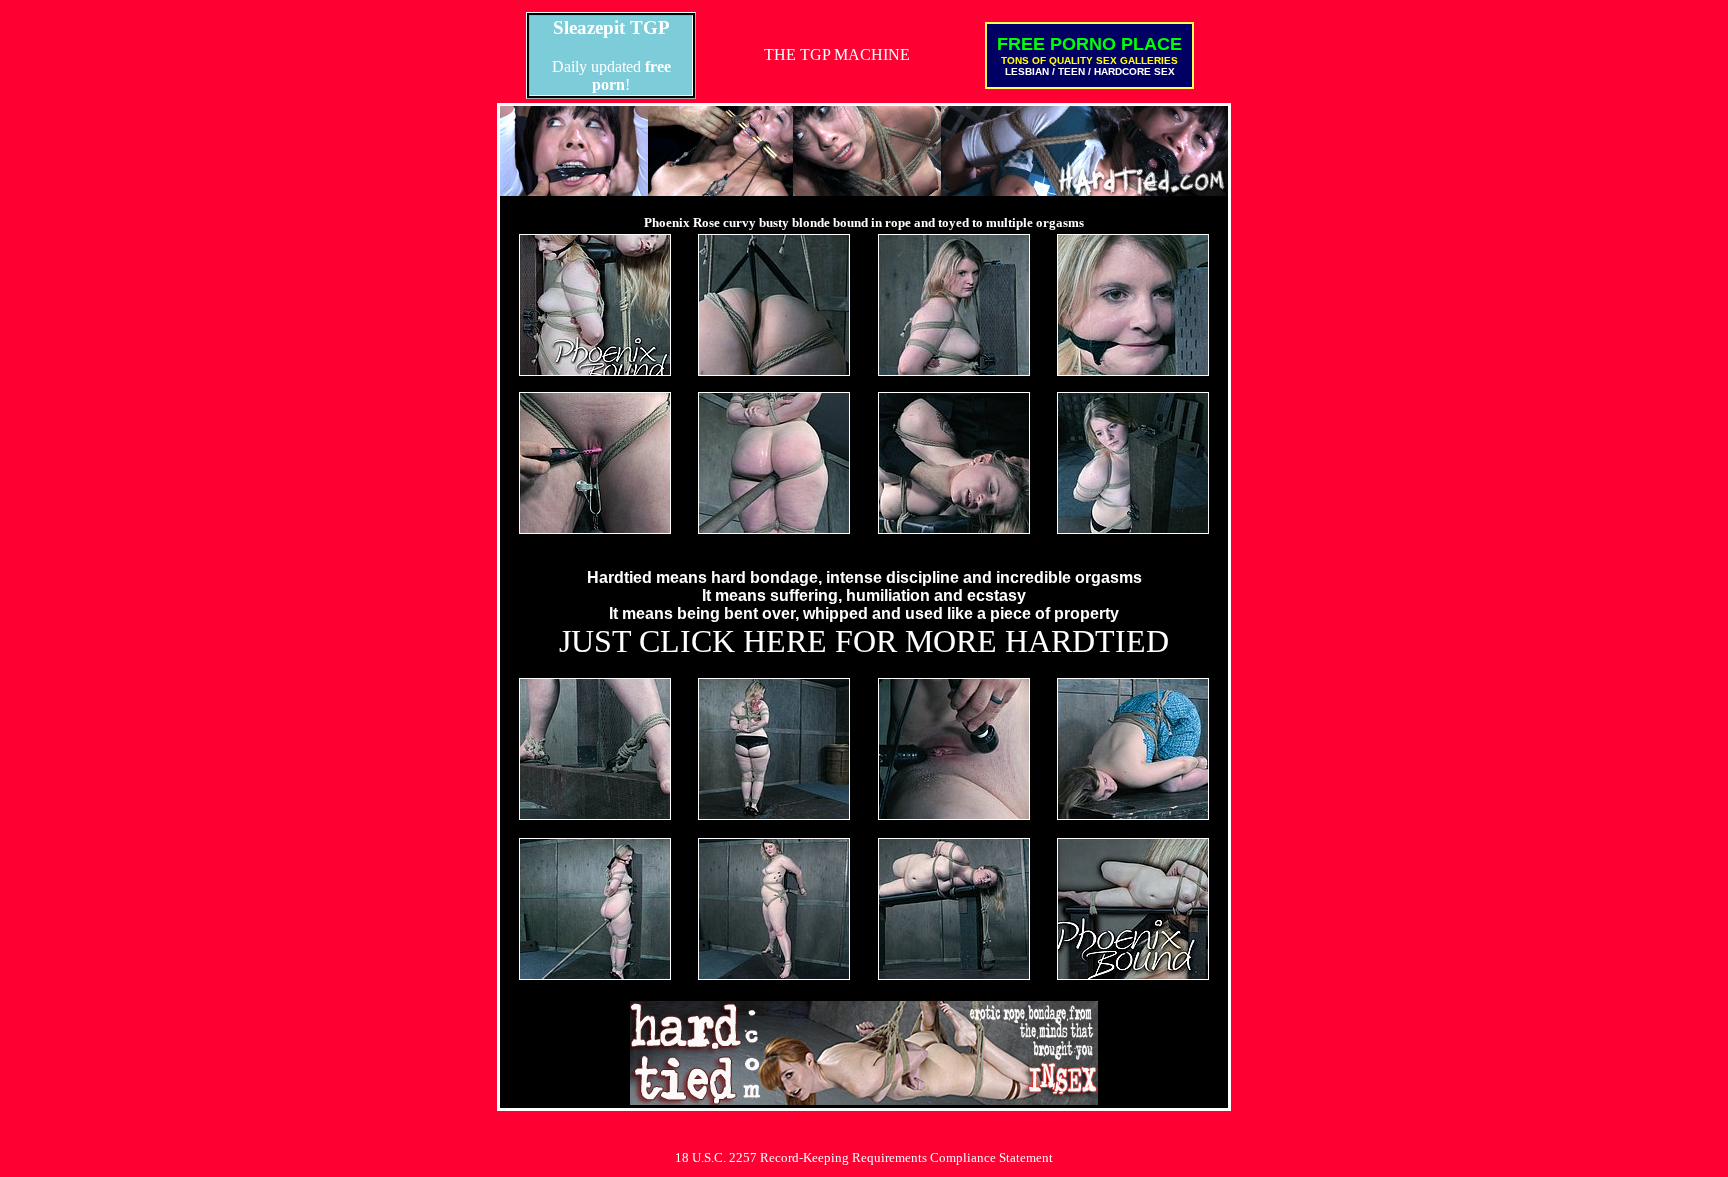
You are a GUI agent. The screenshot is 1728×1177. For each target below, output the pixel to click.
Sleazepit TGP (611, 27)
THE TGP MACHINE (837, 54)
